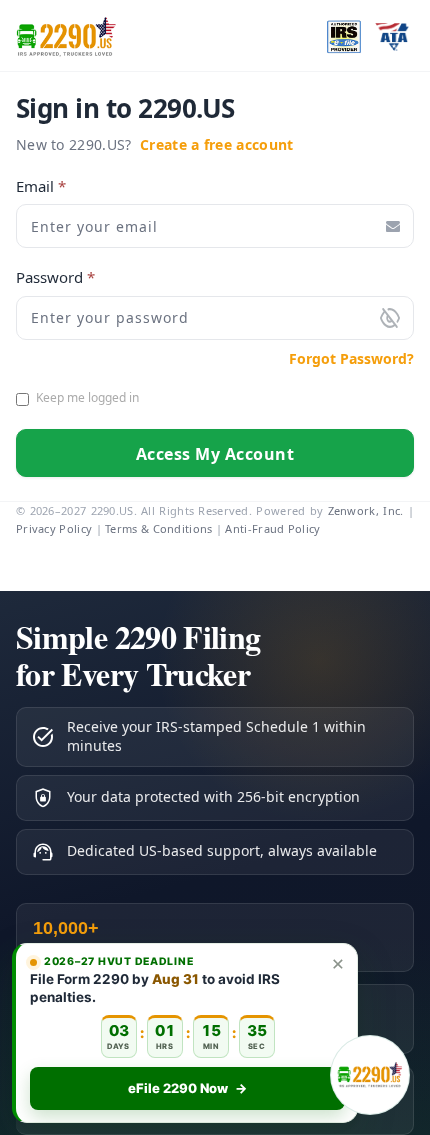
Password (55, 277)
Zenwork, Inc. (366, 510)
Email (41, 186)
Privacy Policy (54, 528)
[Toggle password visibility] (390, 318)
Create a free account (216, 144)
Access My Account (215, 454)
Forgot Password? (351, 358)
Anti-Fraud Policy (272, 528)
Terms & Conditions (158, 528)
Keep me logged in (87, 397)
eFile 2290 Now (187, 1088)
